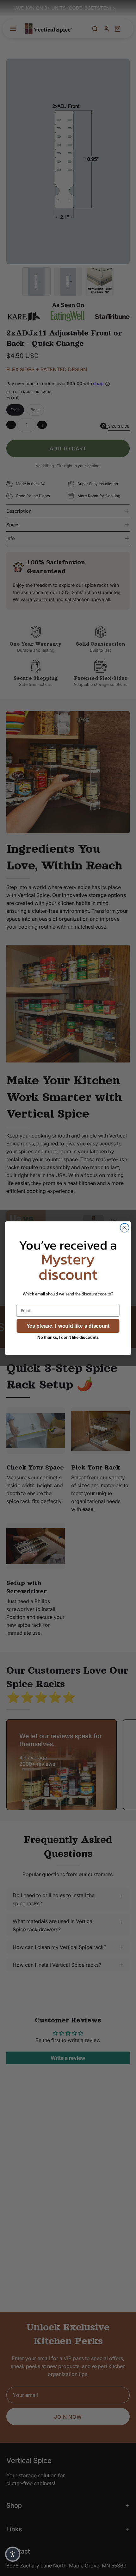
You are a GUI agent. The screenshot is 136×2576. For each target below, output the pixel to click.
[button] (13, 2554)
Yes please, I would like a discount (68, 1326)
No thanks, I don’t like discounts (68, 1337)
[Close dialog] (125, 1228)
